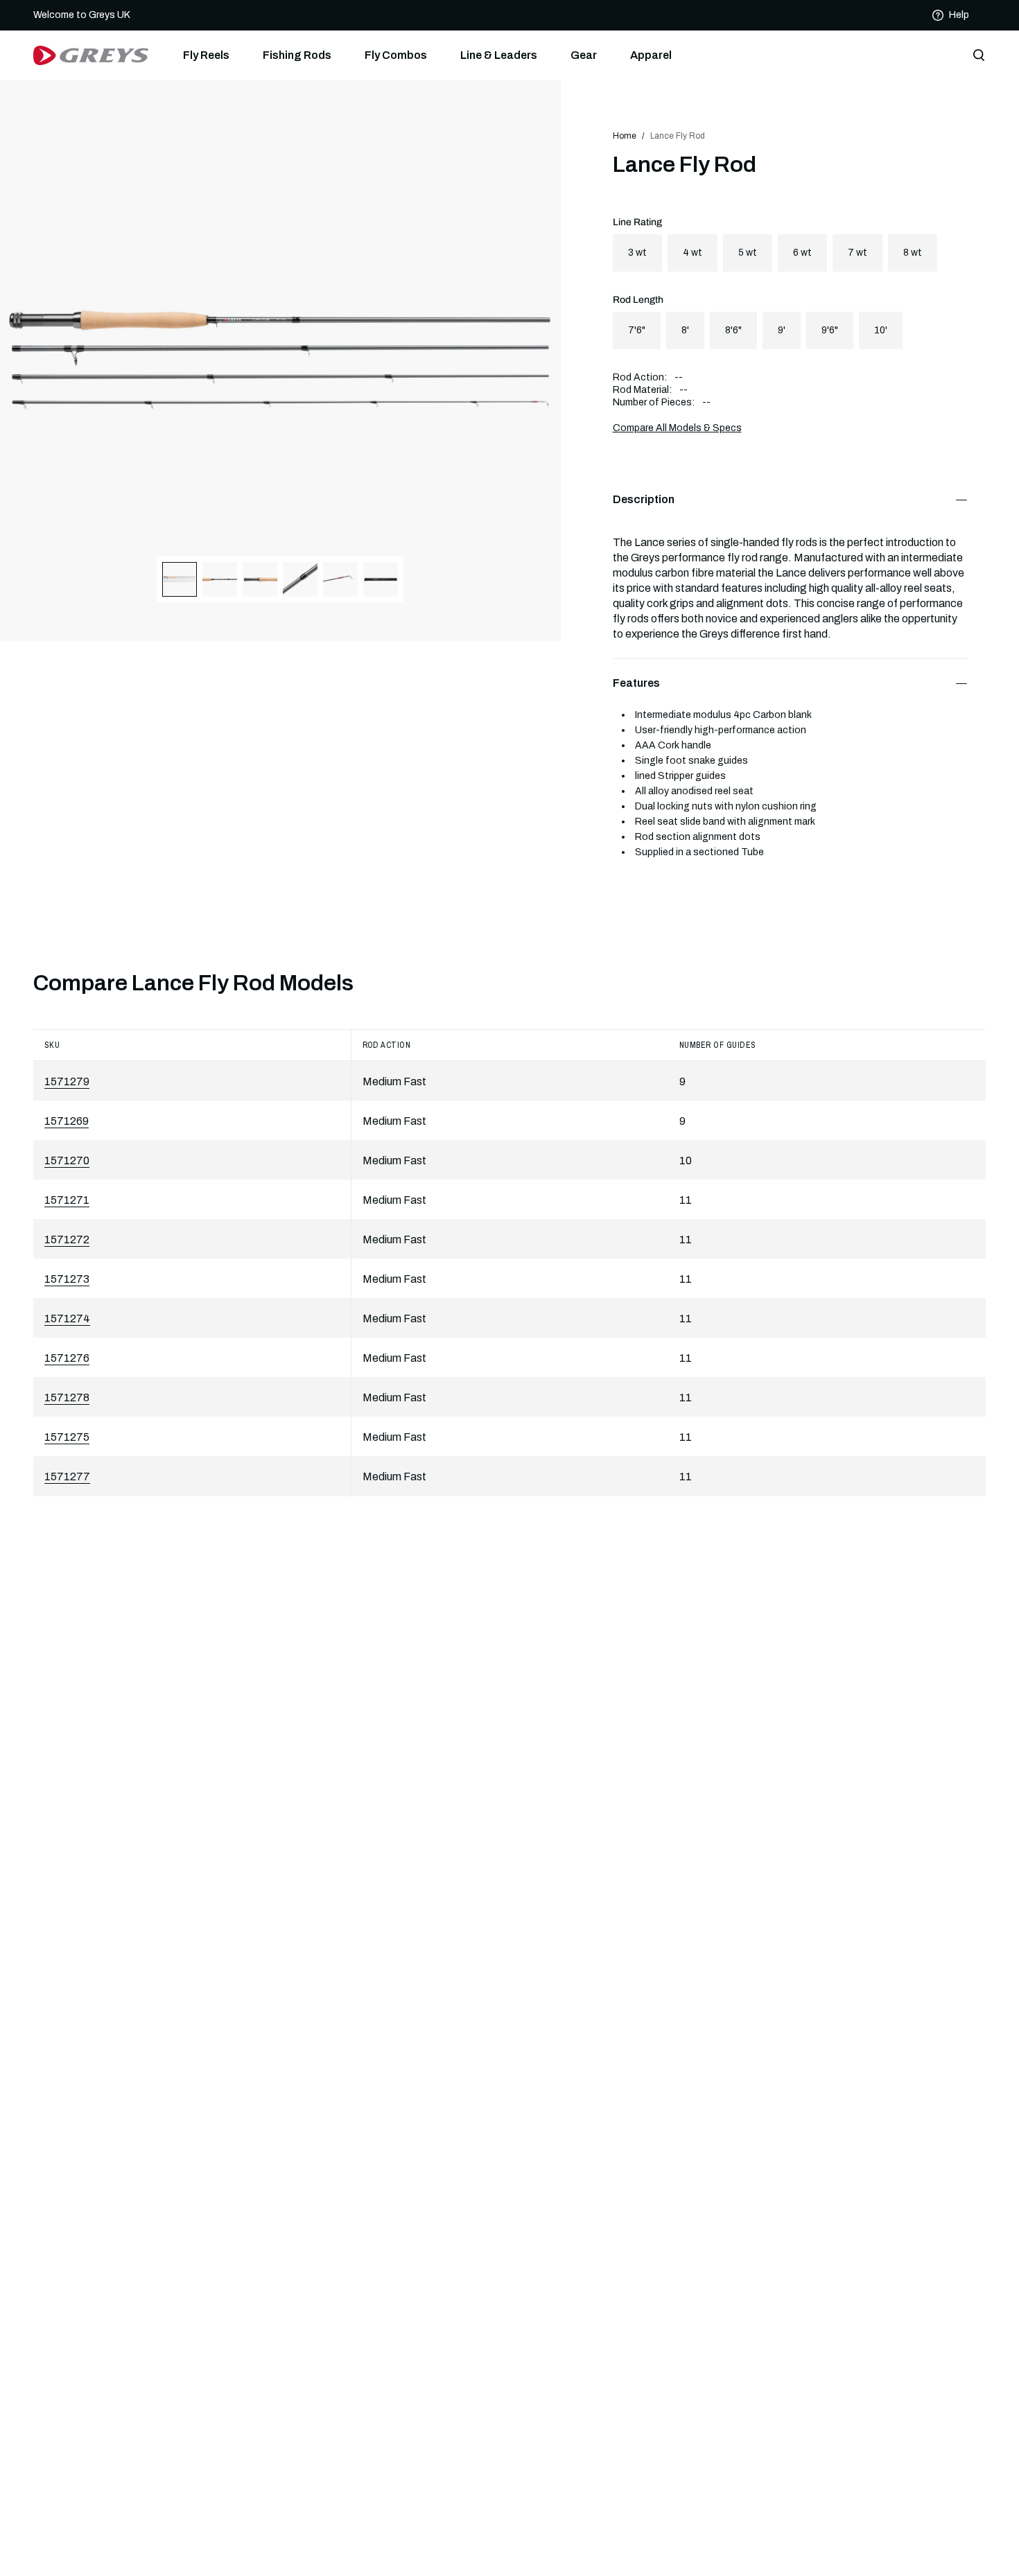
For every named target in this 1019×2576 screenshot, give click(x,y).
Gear (584, 55)
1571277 (67, 1477)
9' (782, 330)
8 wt (913, 253)
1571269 (67, 1121)
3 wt (637, 253)
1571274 (67, 1318)
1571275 (67, 1437)
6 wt (802, 253)
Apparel (651, 55)
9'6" (830, 330)
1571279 (67, 1081)
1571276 (67, 1358)
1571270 (67, 1160)
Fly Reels (206, 55)
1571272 (67, 1239)
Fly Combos (396, 55)
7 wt (857, 253)
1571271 (67, 1200)
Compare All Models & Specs (677, 428)
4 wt (693, 253)
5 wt (748, 253)
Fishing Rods (297, 55)
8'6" (733, 330)
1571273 (67, 1279)
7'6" (637, 330)
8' (685, 330)
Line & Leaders (499, 55)
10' (881, 330)
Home (625, 136)
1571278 (67, 1397)
